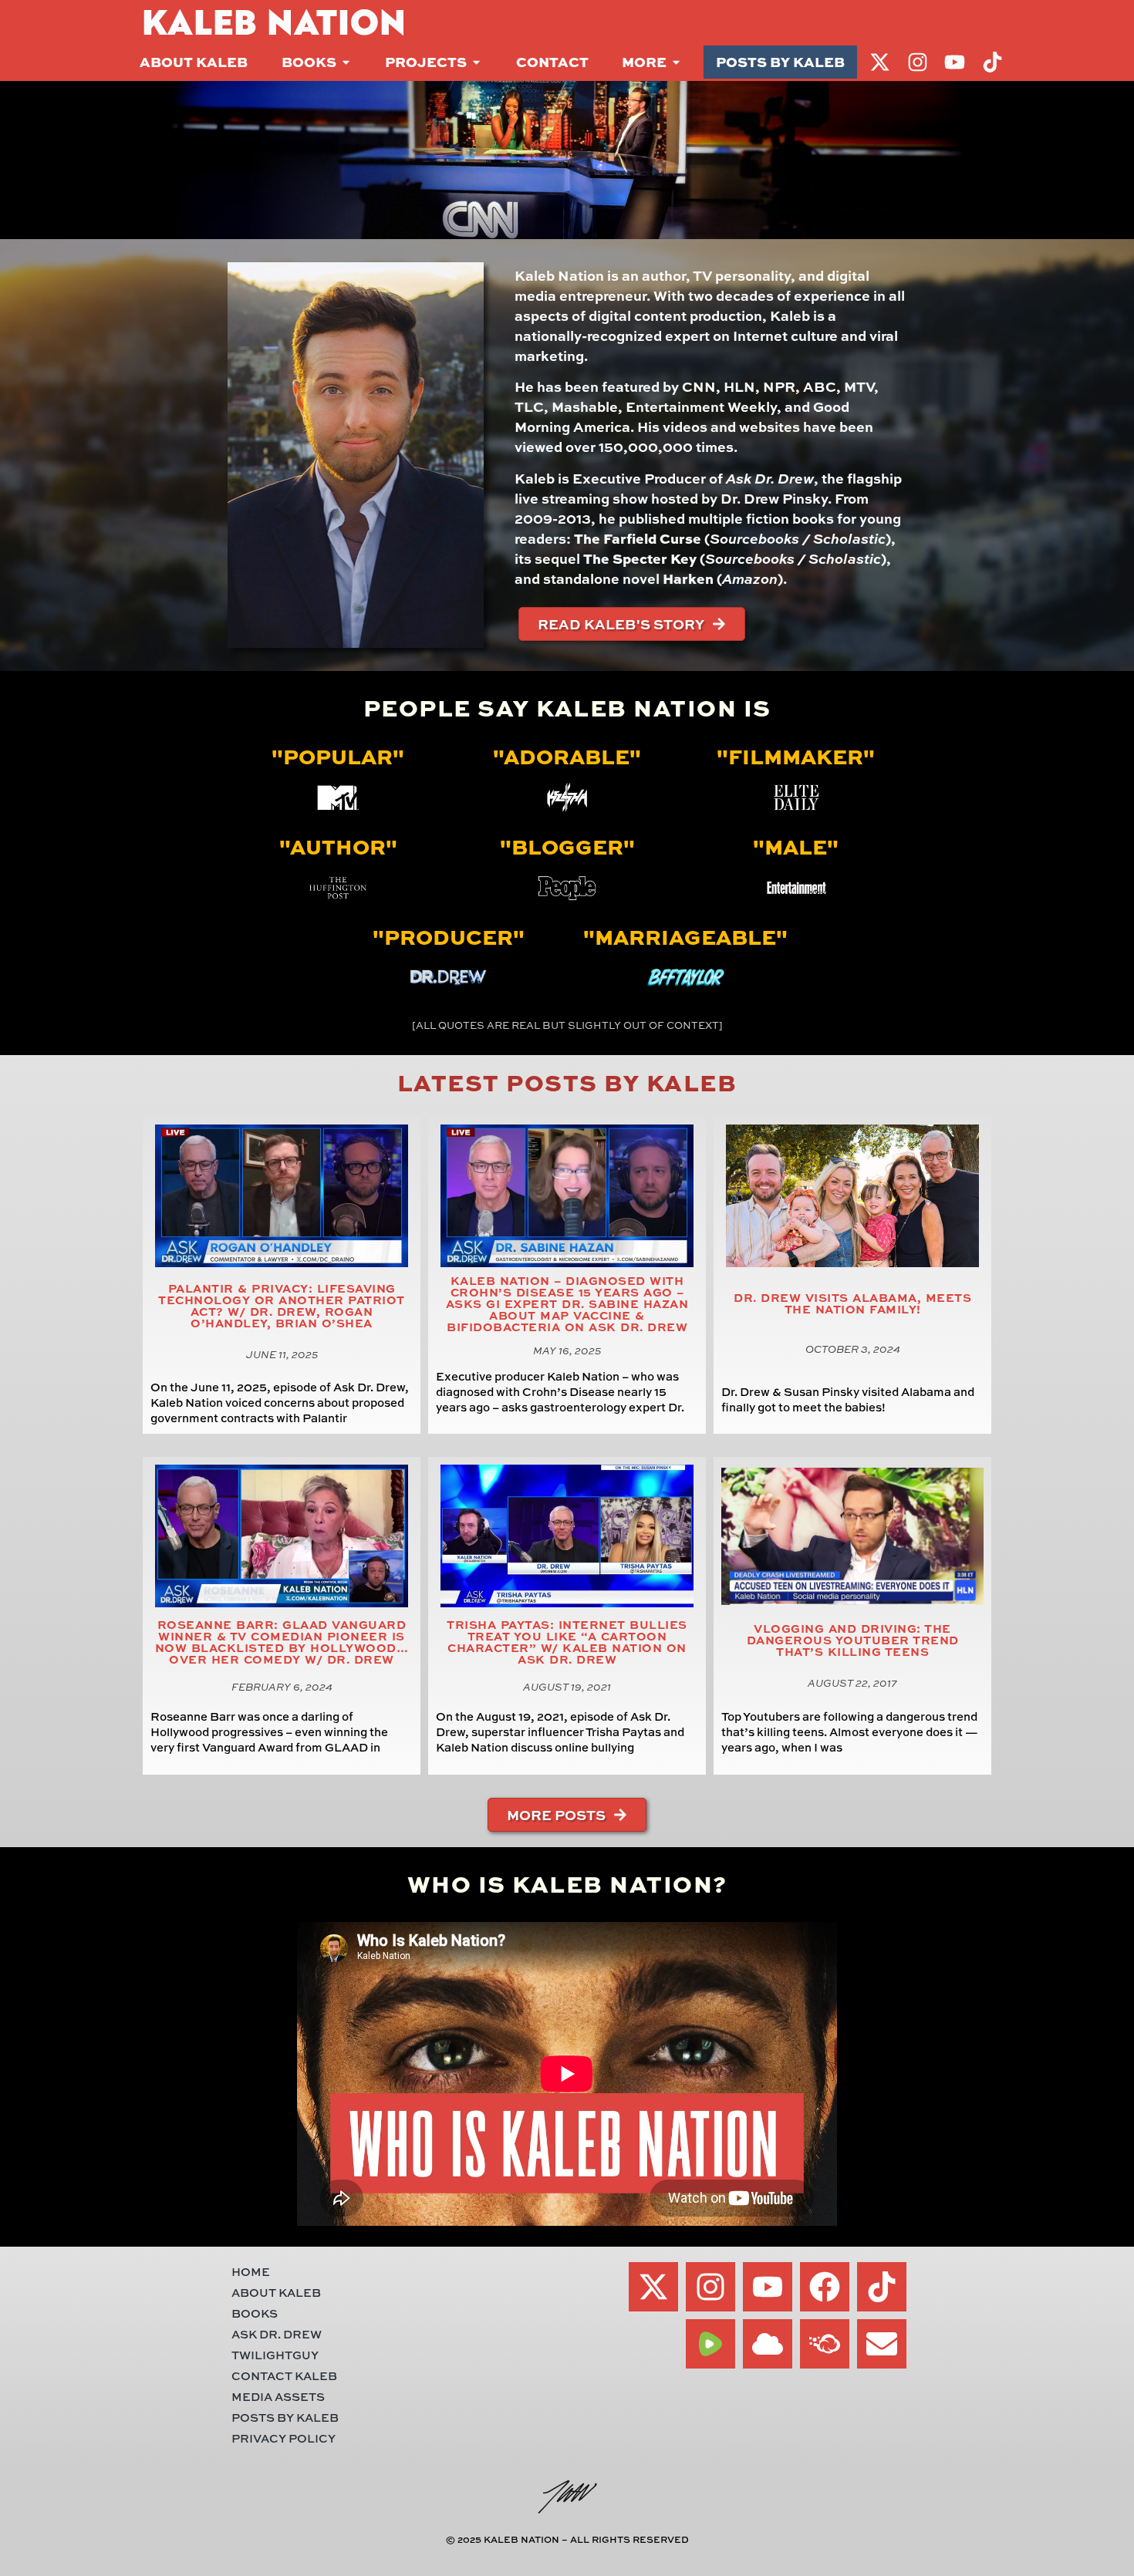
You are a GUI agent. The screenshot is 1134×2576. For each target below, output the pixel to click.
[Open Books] (346, 62)
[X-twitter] (653, 2287)
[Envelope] (882, 2344)
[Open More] (676, 62)
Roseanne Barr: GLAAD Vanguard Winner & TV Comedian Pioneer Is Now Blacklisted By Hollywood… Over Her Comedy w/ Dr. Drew (282, 1642)
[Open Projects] (476, 62)
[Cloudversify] (825, 2344)
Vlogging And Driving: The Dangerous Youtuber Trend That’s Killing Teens (853, 1640)
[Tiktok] (882, 2287)
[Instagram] (710, 2287)
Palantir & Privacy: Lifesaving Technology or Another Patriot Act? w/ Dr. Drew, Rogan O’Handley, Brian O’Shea (282, 1306)
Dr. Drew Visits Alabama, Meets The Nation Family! (852, 1303)
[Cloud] (768, 2344)
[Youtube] (768, 2287)
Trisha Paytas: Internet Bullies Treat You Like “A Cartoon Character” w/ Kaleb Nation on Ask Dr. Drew (567, 1642)
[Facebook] (825, 2287)
